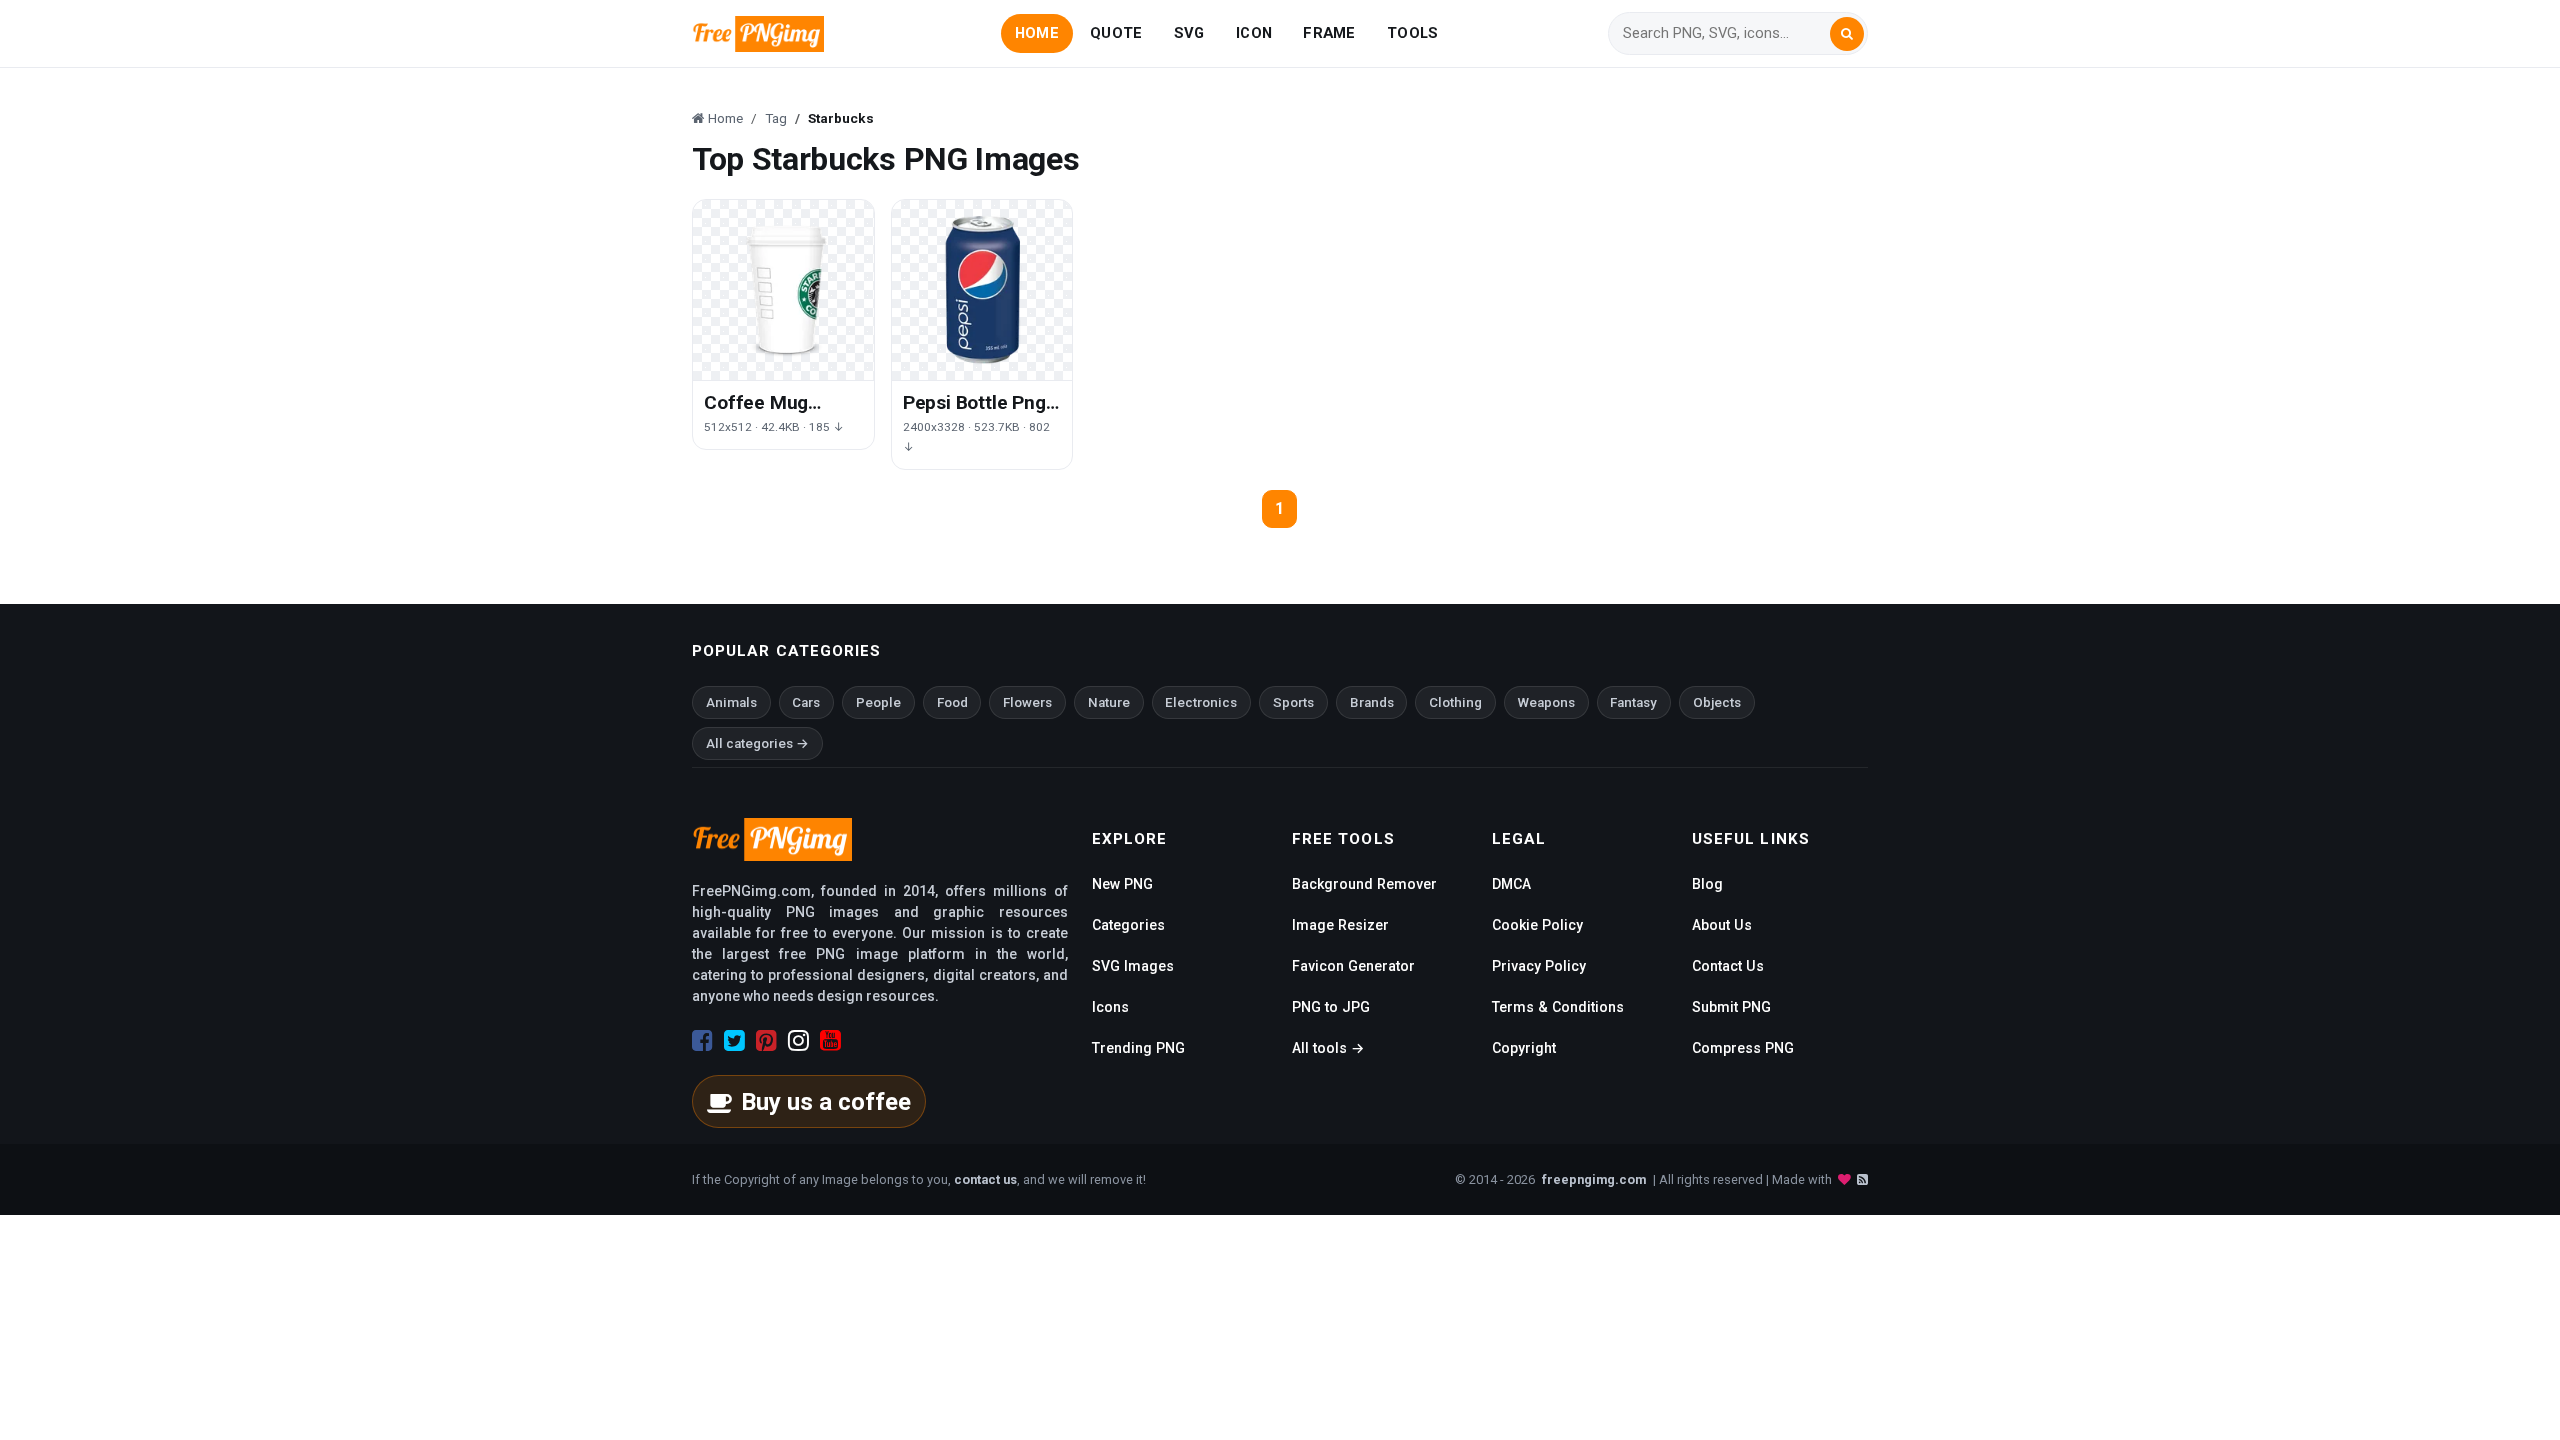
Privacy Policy (1539, 966)
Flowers (1027, 702)
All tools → (1328, 1048)
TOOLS (1412, 33)
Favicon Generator (1353, 966)
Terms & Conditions (1558, 1007)
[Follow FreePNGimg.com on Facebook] (702, 1041)
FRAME (1329, 33)
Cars (806, 702)
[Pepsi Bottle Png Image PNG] (982, 290)
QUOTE (1116, 33)
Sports (1293, 702)
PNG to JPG (1331, 1007)
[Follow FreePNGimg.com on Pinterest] (766, 1041)
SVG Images (1133, 966)
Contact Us (1728, 966)
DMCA (1511, 884)
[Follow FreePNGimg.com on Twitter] (734, 1041)
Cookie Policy (1537, 925)
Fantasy (1633, 702)
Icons (1110, 1007)
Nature (1109, 702)
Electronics (1201, 702)
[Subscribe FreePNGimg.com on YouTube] (830, 1041)
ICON (1254, 33)
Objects (1717, 702)
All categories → (757, 743)
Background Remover (1364, 884)
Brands (1372, 702)
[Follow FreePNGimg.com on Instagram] (798, 1041)
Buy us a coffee (826, 1102)
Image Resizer (1340, 925)
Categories (1128, 925)
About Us (1722, 925)
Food (952, 702)
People (878, 702)
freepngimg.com (1594, 1179)
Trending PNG (1138, 1048)
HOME (1037, 33)
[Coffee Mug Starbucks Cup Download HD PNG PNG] (783, 290)
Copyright (1524, 1048)
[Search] (1847, 34)
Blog (1707, 884)
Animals (731, 702)
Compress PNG (1743, 1048)
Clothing (1455, 702)
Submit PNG (1731, 1007)
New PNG (1122, 884)
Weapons (1546, 702)
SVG (1189, 33)
